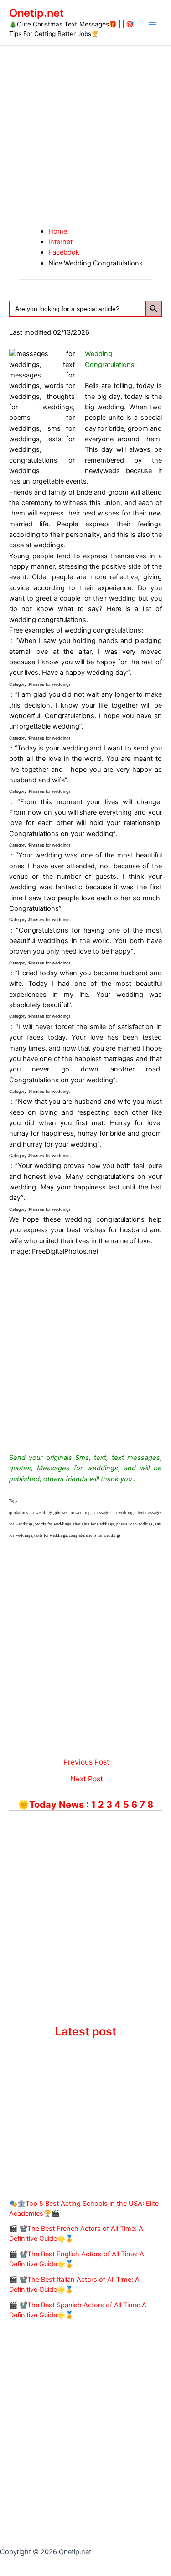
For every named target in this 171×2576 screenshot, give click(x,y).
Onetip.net (36, 13)
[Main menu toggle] (152, 22)
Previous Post (86, 1762)
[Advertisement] (85, 136)
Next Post (87, 1779)
